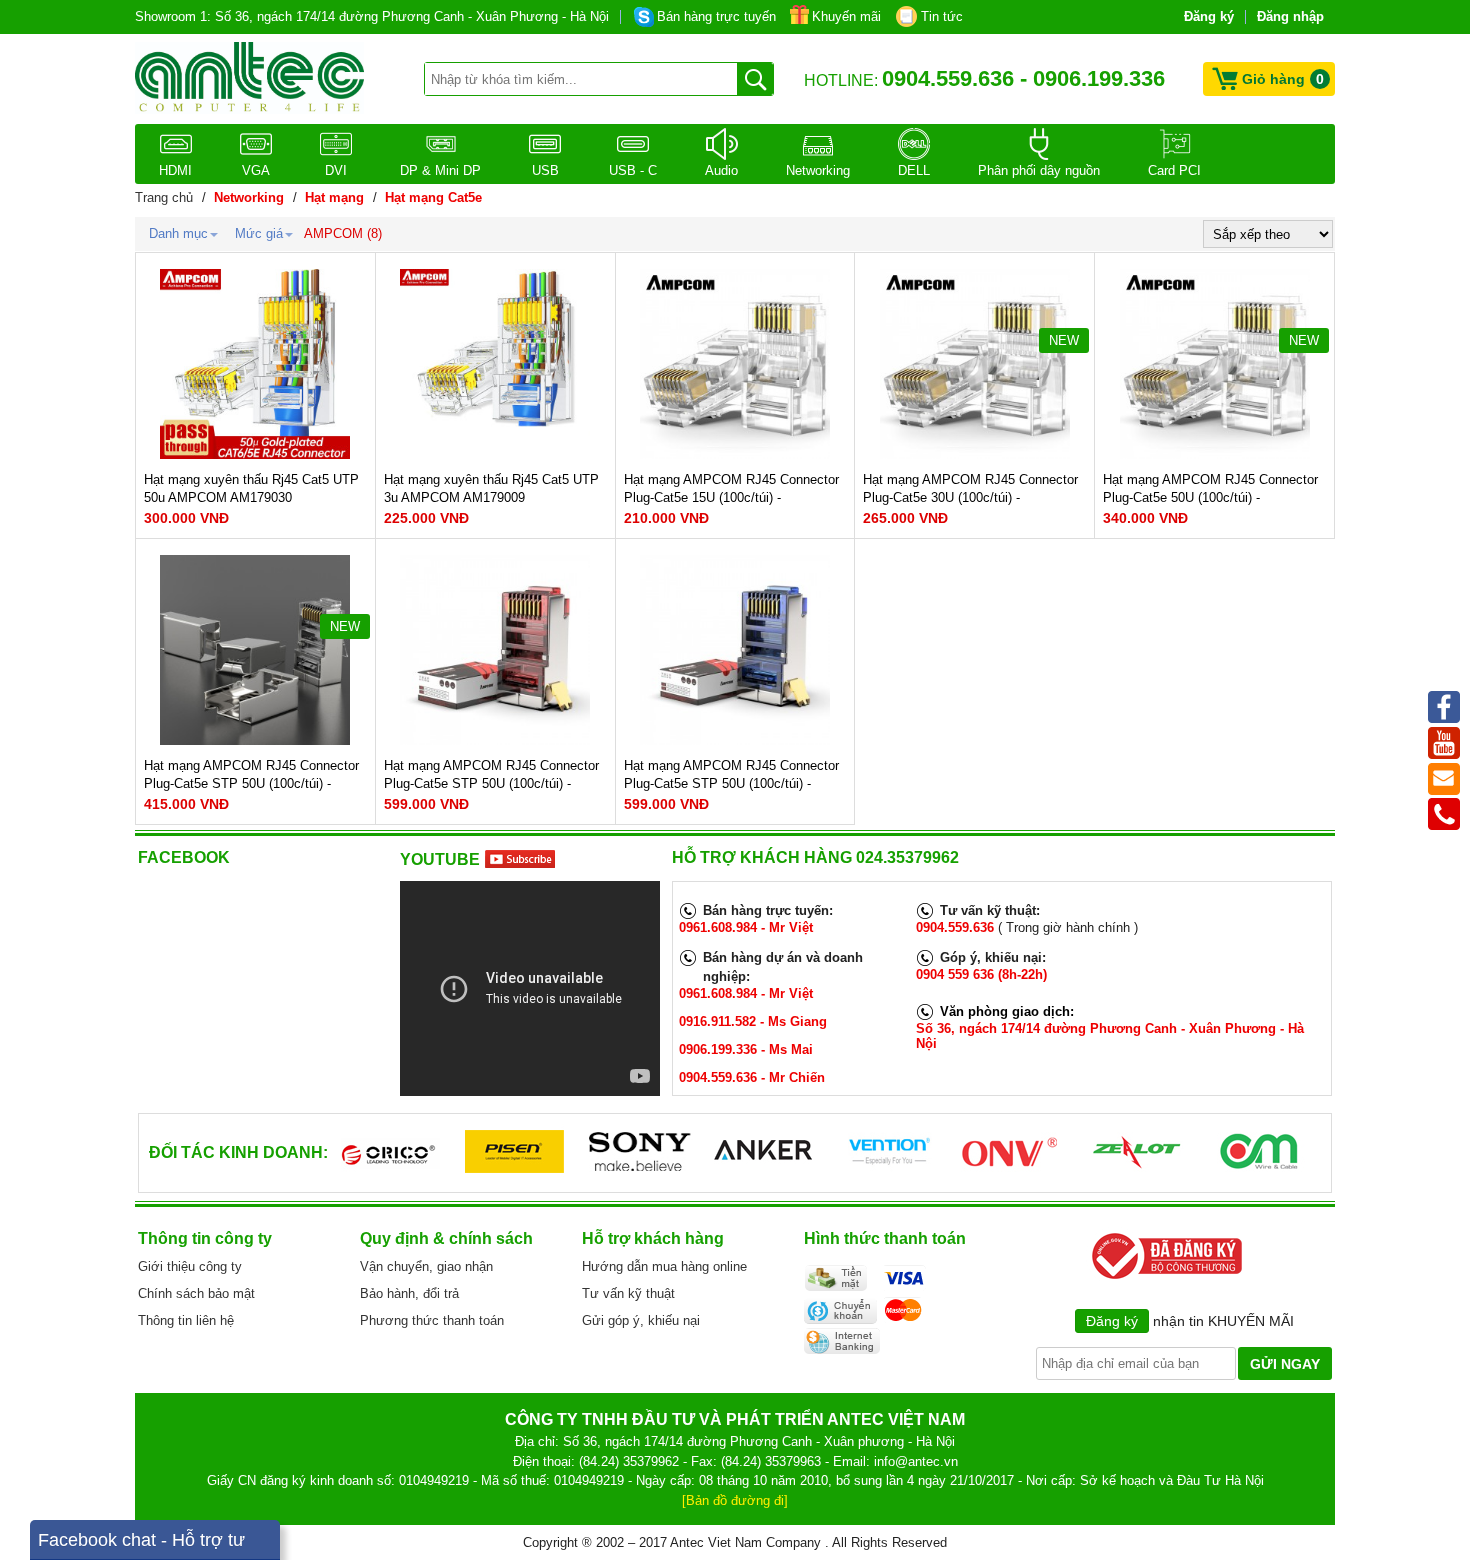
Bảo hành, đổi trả (409, 1293)
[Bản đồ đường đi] (735, 1500)
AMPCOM (333, 233)
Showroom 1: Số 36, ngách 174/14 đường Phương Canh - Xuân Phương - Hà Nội (372, 16)
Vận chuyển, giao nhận (426, 1266)
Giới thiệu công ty (190, 1266)
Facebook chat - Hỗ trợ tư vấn (141, 1545)
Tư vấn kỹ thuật (628, 1293)
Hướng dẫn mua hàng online (664, 1266)
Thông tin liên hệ (186, 1320)
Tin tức (942, 16)
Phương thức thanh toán (432, 1320)
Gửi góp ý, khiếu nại (641, 1320)
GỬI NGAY (1285, 1364)
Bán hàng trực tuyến (716, 16)
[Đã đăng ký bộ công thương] (1163, 1277)
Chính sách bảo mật (196, 1293)
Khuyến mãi (846, 16)
